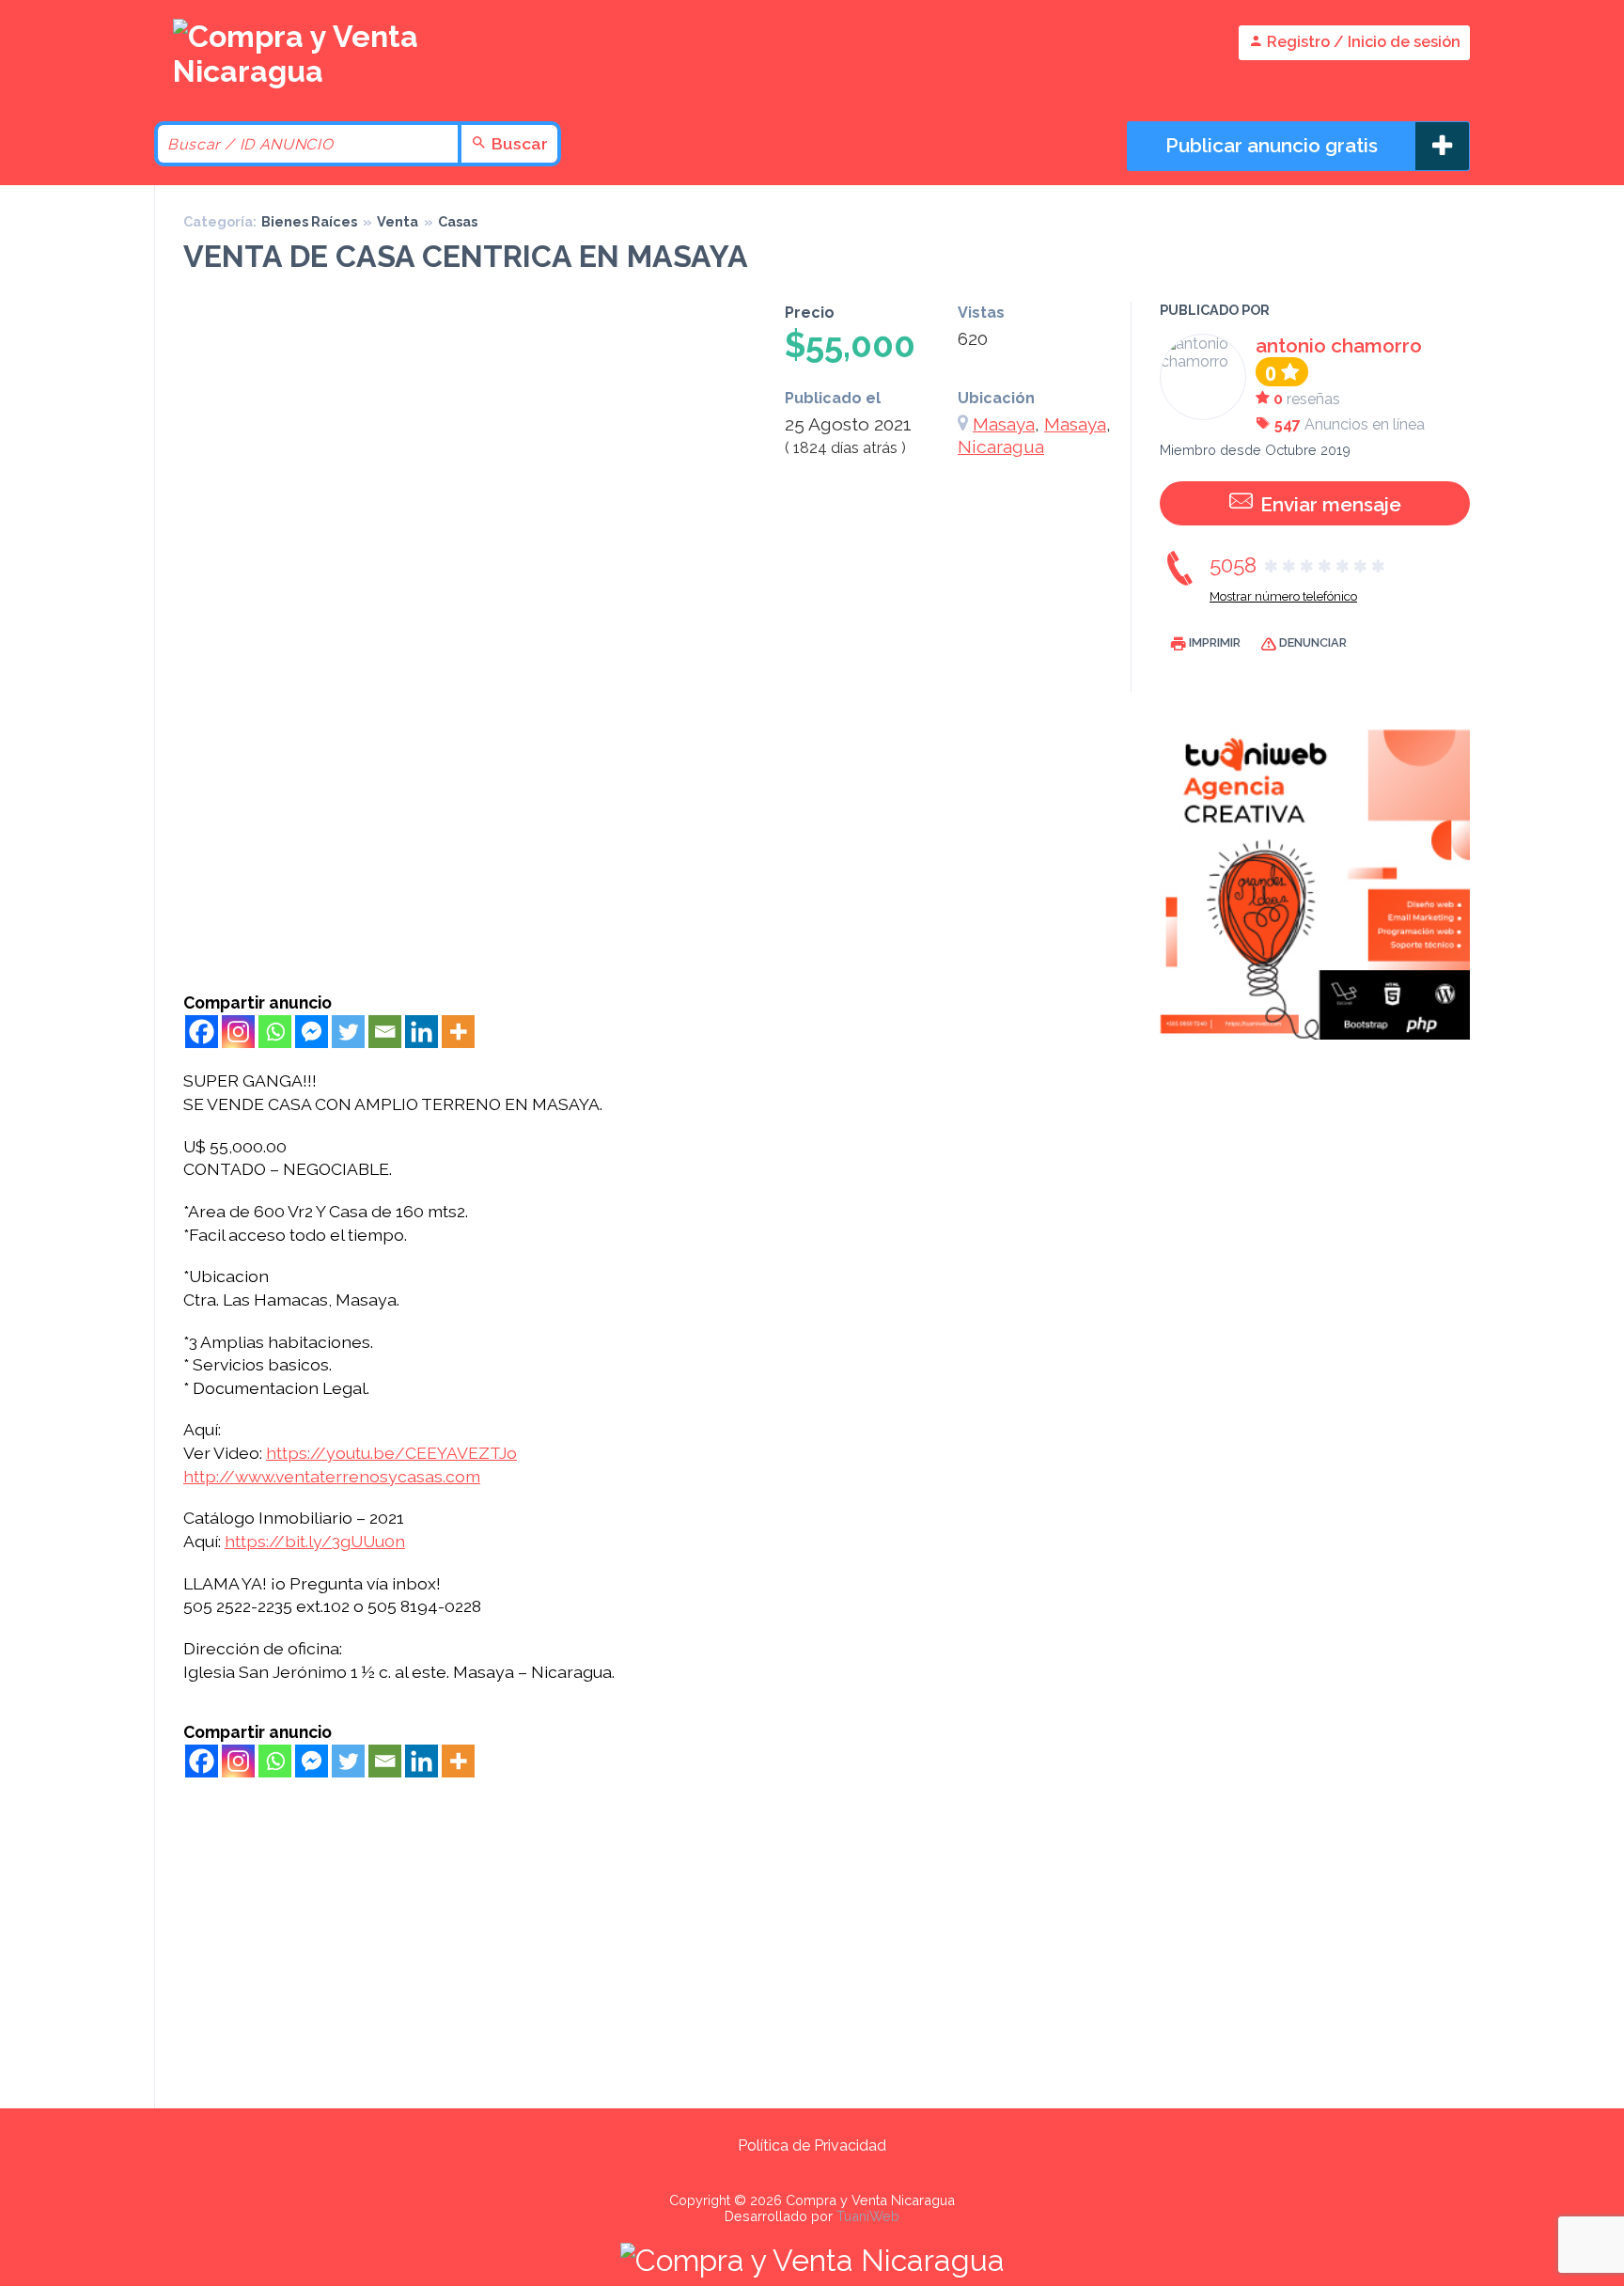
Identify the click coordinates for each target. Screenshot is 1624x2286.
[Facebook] (202, 1032)
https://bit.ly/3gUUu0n (315, 1541)
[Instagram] (238, 1032)
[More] (458, 1032)
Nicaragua (1001, 446)
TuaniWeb (868, 2216)
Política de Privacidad (812, 2145)
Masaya (1004, 424)
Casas (458, 221)
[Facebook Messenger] (312, 1032)
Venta (398, 221)
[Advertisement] (653, 852)
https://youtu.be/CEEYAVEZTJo (391, 1453)
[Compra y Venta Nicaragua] (304, 71)
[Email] (385, 1032)
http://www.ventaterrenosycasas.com (332, 1476)
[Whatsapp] (275, 1032)
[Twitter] (348, 1032)
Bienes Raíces (309, 221)
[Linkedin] (422, 1032)
